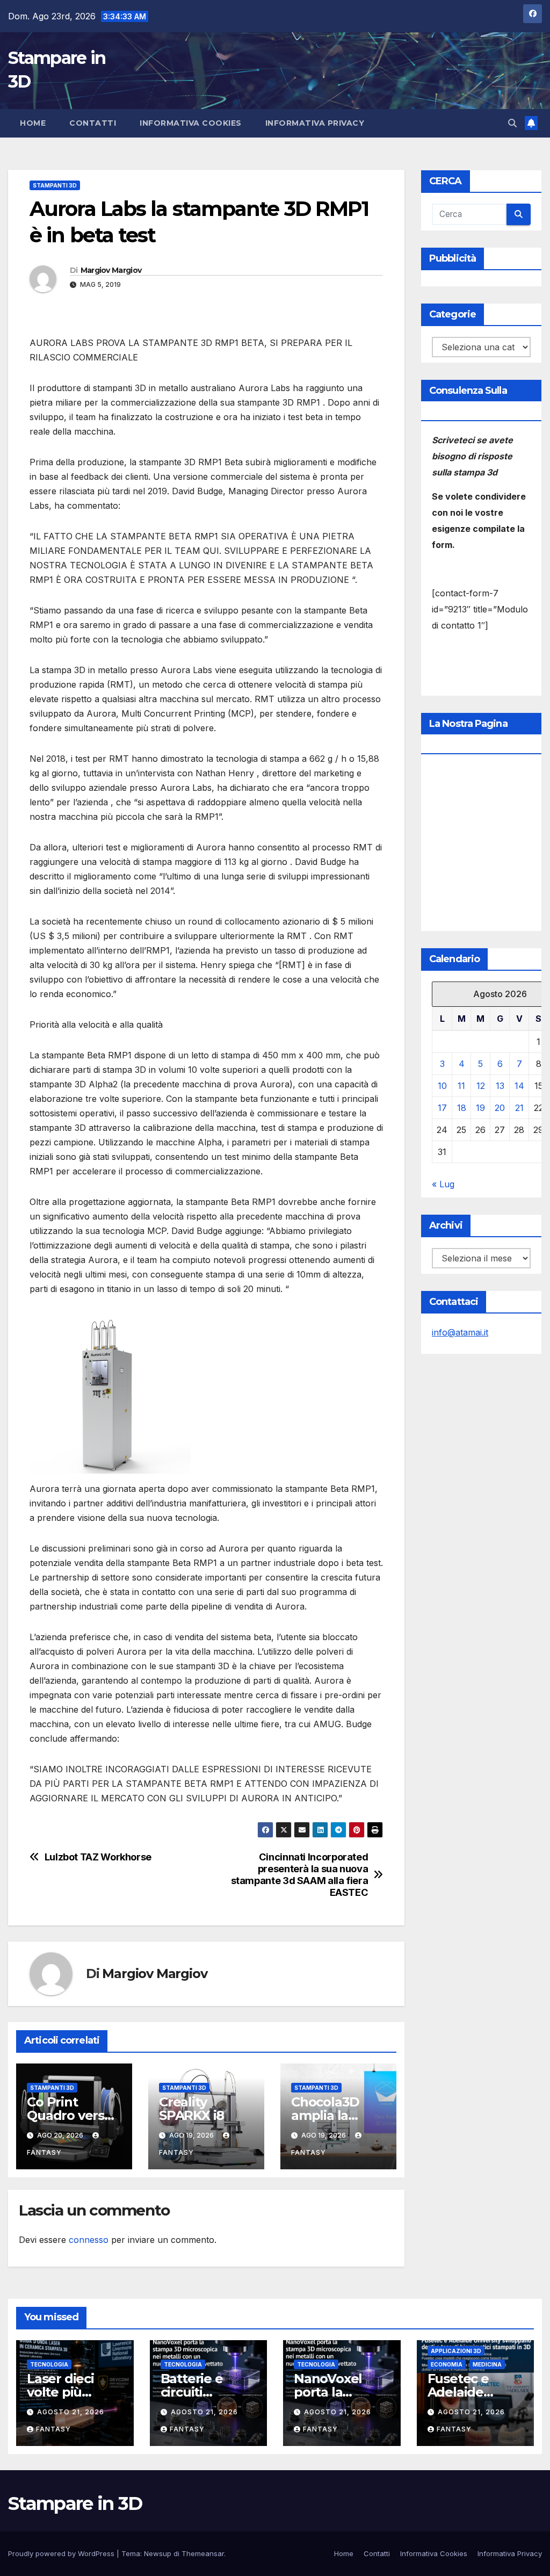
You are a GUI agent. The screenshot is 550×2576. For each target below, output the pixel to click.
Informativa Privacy (315, 123)
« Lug (443, 1184)
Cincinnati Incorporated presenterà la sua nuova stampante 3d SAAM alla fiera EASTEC (300, 1875)
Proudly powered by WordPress (62, 2553)
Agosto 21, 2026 (71, 2412)
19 (480, 1108)
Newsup (158, 2553)
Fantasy (53, 2429)
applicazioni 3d (456, 2351)
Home (33, 123)
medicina (487, 2364)
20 (500, 1108)
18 (462, 1108)
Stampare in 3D (75, 2503)
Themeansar (203, 2553)
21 (519, 1108)
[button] (512, 123)
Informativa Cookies (191, 123)
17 (442, 1108)
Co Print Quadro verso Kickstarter (70, 2115)
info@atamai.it (460, 1332)
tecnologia (49, 2364)
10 (442, 1086)
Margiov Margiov (111, 270)
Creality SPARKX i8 (191, 2109)
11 (461, 1086)
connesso (89, 2240)
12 (481, 1086)
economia (447, 2364)
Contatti (93, 123)
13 (500, 1086)
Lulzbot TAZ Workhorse (98, 1857)
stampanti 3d (55, 185)
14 (519, 1086)
